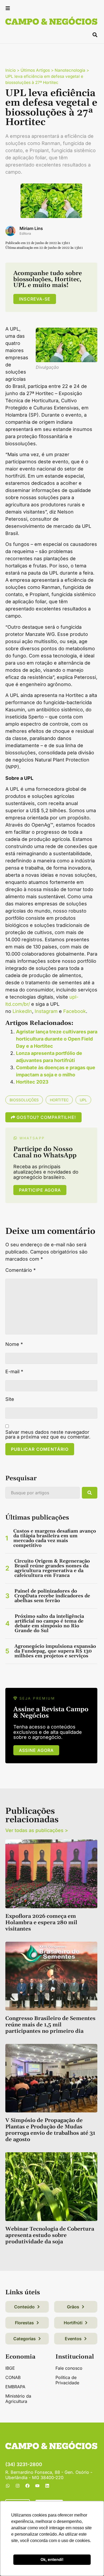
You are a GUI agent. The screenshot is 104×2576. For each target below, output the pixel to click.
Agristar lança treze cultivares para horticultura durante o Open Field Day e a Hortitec (57, 1039)
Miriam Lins (31, 228)
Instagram (46, 1011)
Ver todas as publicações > (37, 1830)
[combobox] (43, 1493)
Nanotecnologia (70, 70)
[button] (8, 9)
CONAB (13, 2377)
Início (11, 70)
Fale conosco (69, 2368)
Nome (14, 1344)
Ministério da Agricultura (18, 2399)
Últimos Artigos (35, 70)
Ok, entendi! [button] (52, 2559)
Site (10, 1399)
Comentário (21, 1270)
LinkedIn (22, 1011)
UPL (83, 1100)
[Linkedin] (47, 2486)
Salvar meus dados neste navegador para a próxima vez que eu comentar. (48, 1435)
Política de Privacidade (67, 2380)
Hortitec (59, 1100)
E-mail (14, 1372)
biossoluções (24, 1100)
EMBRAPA (15, 2387)
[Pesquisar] (90, 1493)
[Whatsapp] (8, 2486)
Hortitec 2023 (32, 1082)
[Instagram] (18, 2486)
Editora (25, 234)
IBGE (10, 2368)
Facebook (75, 1011)
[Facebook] (27, 2486)
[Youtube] (37, 2486)
